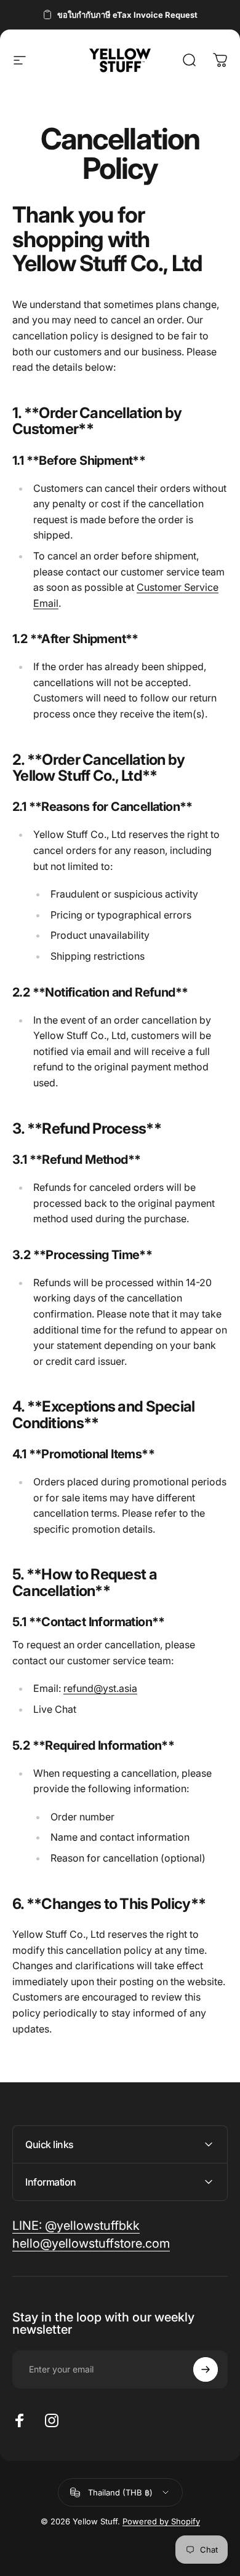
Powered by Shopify (161, 2521)
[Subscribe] (206, 2369)
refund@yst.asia (100, 1688)
